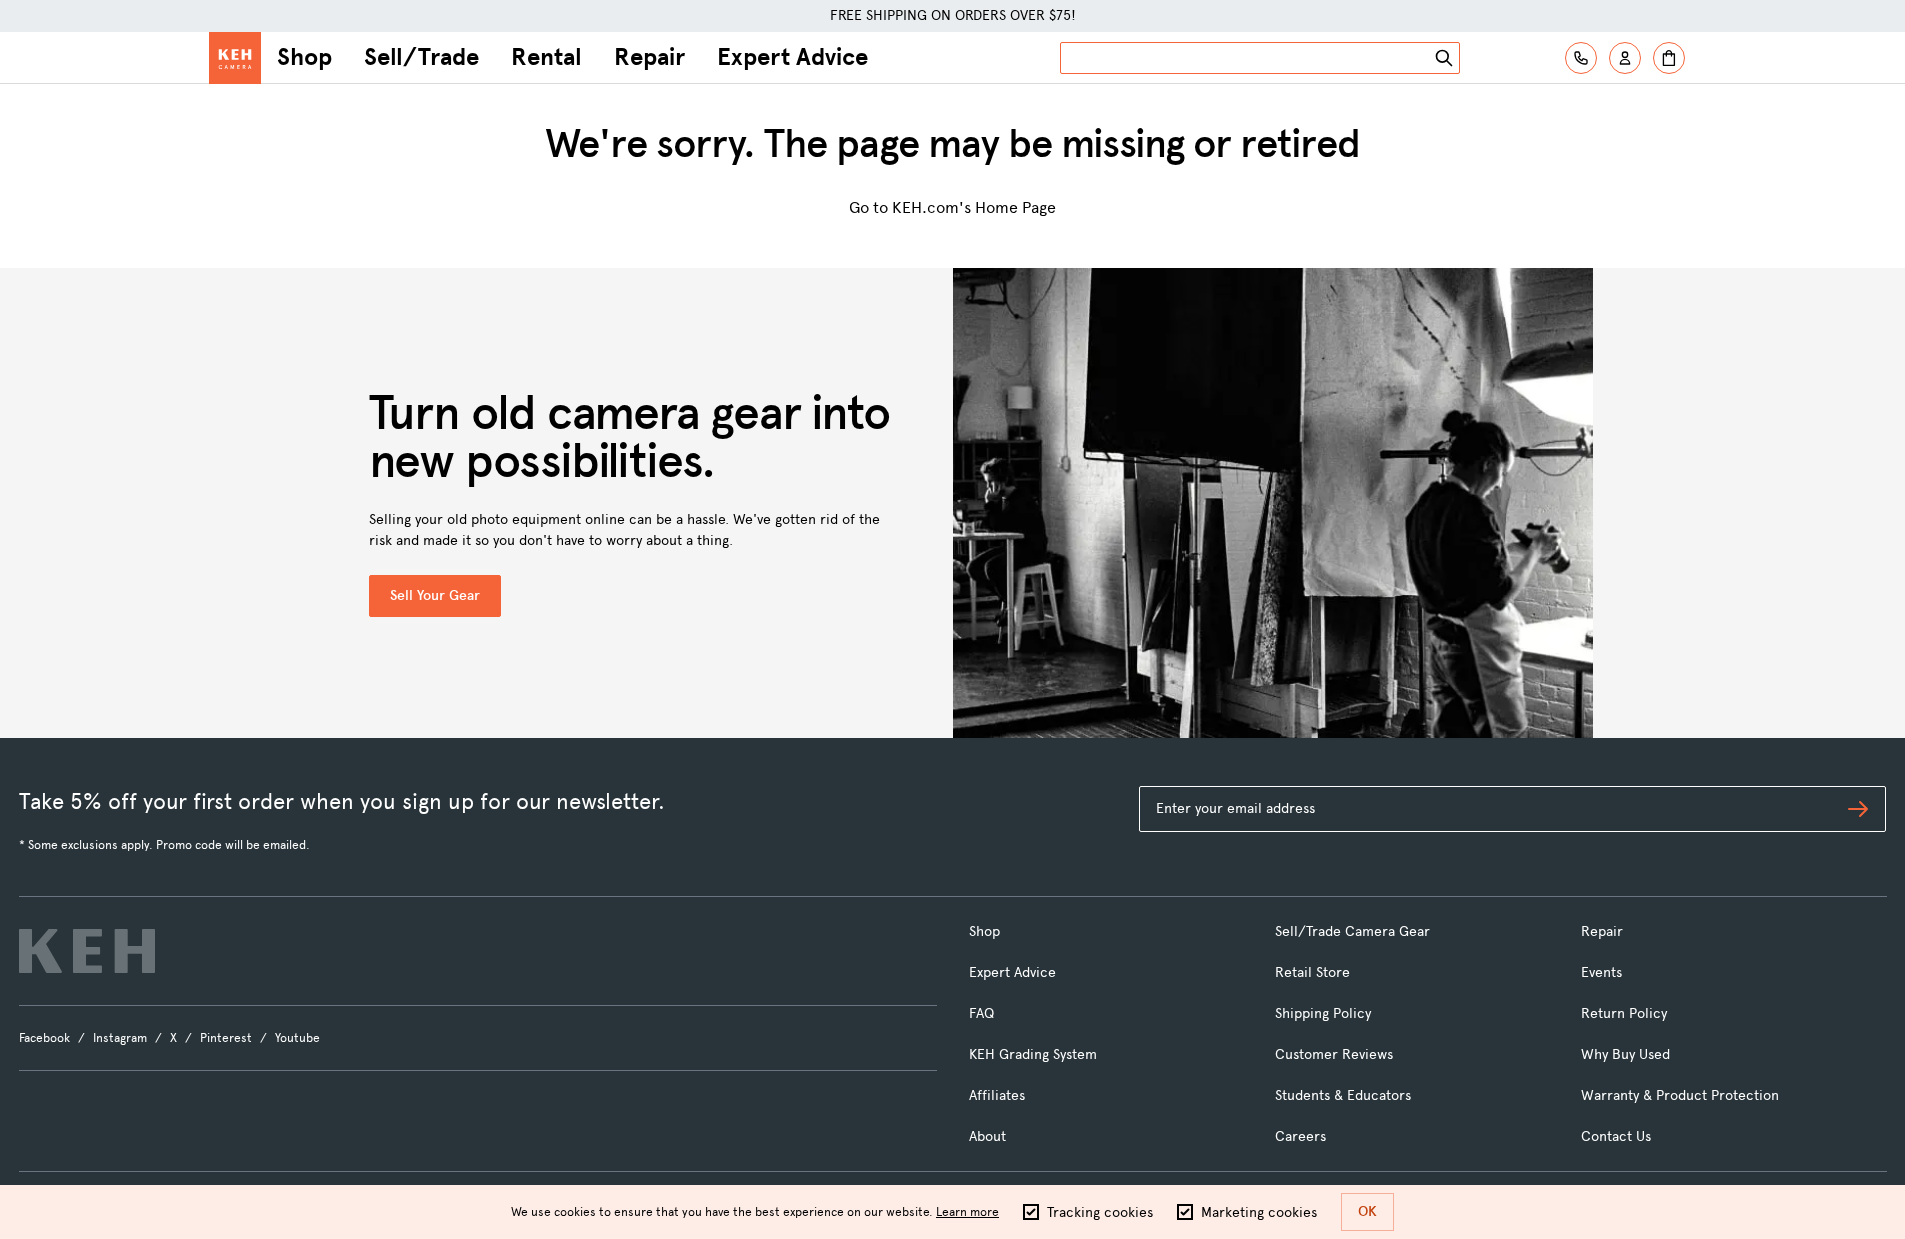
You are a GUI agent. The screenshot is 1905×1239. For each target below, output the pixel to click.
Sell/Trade (421, 57)
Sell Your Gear (435, 595)
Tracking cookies (1100, 1212)
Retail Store (1312, 972)
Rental (546, 57)
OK (1367, 1211)
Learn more (967, 1212)
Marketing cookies (1259, 1212)
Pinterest (226, 1038)
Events (1601, 972)
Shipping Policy (1323, 1013)
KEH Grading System (1033, 1054)
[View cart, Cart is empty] (1669, 58)
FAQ (981, 1013)
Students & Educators (1343, 1095)
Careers (1300, 1136)
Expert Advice (792, 57)
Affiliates (997, 1095)
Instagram (120, 1038)
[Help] (1581, 58)
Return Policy (1624, 1013)
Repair (649, 57)
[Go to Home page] (235, 58)
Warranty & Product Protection (1680, 1095)
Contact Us (1616, 1136)
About (987, 1136)
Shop (304, 57)
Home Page (1015, 207)
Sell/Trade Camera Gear (1352, 931)
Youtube (297, 1038)
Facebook (44, 1038)
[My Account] (1625, 58)
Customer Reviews (1334, 1054)
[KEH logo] (87, 951)
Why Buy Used (1625, 1054)
